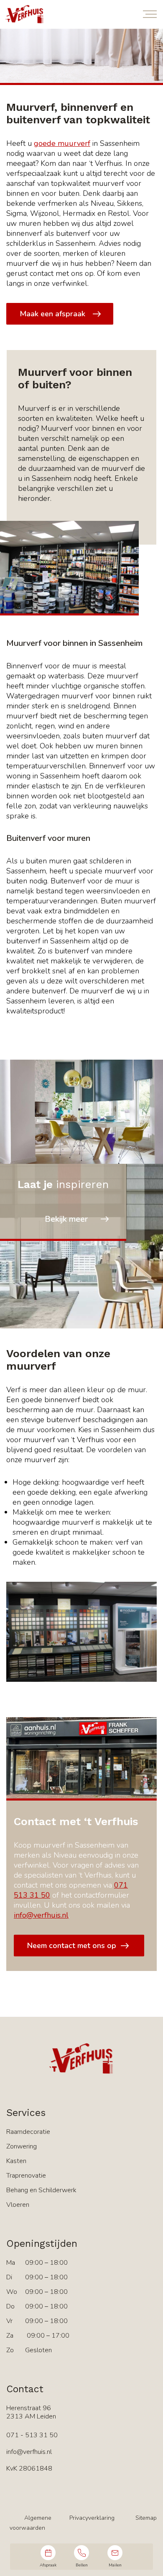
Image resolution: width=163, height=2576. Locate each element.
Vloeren (18, 2205)
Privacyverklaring (92, 2518)
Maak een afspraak (52, 314)
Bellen (82, 2565)
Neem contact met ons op (72, 1946)
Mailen (115, 2565)
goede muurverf (62, 143)
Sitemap (146, 2518)
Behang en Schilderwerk (41, 2190)
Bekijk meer (66, 1219)
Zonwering (22, 2146)
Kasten (16, 2161)
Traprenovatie (26, 2176)
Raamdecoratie (28, 2132)
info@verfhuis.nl (41, 1915)
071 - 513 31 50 (32, 2435)
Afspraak (48, 2565)
